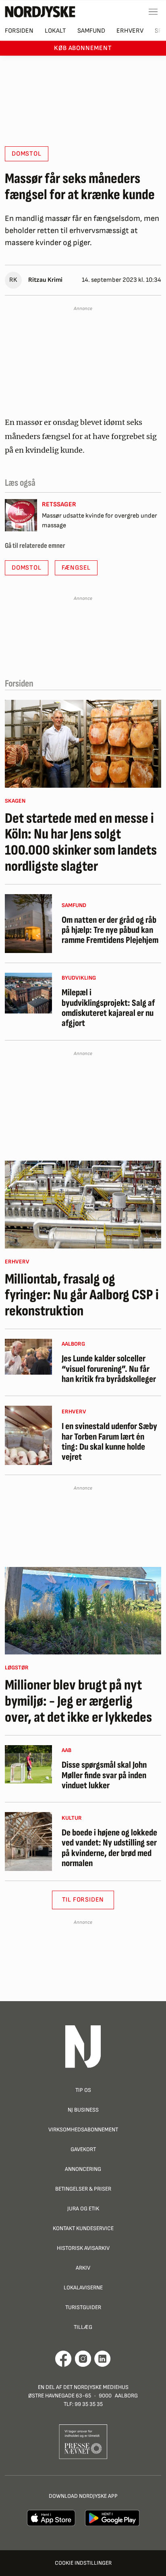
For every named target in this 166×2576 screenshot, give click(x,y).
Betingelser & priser (83, 2189)
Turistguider (83, 2307)
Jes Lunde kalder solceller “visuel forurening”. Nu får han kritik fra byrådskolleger (109, 1369)
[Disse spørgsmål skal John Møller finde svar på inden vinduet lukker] (28, 1764)
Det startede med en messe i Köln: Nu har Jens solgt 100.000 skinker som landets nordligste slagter (81, 843)
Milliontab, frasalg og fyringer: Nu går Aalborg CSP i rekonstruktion (82, 1295)
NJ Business (83, 2110)
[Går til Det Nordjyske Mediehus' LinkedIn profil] (103, 2359)
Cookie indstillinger (83, 2563)
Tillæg (83, 2327)
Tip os (83, 2090)
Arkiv (83, 2268)
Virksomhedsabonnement (83, 2130)
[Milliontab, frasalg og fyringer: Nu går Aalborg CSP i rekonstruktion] (83, 1205)
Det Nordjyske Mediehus (96, 2387)
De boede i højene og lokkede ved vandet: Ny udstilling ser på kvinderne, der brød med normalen (109, 1848)
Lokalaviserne (83, 2288)
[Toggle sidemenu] (153, 12)
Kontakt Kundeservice (83, 2228)
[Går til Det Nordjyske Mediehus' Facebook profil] (63, 2359)
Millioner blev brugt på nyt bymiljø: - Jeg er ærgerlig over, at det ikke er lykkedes (78, 1701)
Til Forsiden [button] (83, 1900)
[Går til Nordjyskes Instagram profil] (83, 2359)
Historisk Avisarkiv (83, 2248)
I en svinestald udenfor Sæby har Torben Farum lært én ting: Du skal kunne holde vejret (109, 1442)
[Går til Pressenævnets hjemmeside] (83, 2441)
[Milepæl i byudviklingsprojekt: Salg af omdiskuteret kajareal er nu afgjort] (28, 993)
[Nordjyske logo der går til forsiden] (40, 12)
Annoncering (83, 2169)
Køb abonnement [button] (83, 48)
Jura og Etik (83, 2209)
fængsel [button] (76, 568)
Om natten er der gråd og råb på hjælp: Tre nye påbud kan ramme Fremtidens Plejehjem (110, 930)
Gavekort (83, 2149)
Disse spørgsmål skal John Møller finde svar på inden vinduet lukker (104, 1775)
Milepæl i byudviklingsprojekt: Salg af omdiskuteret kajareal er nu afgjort (108, 1008)
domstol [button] (27, 154)
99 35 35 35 (89, 2404)
